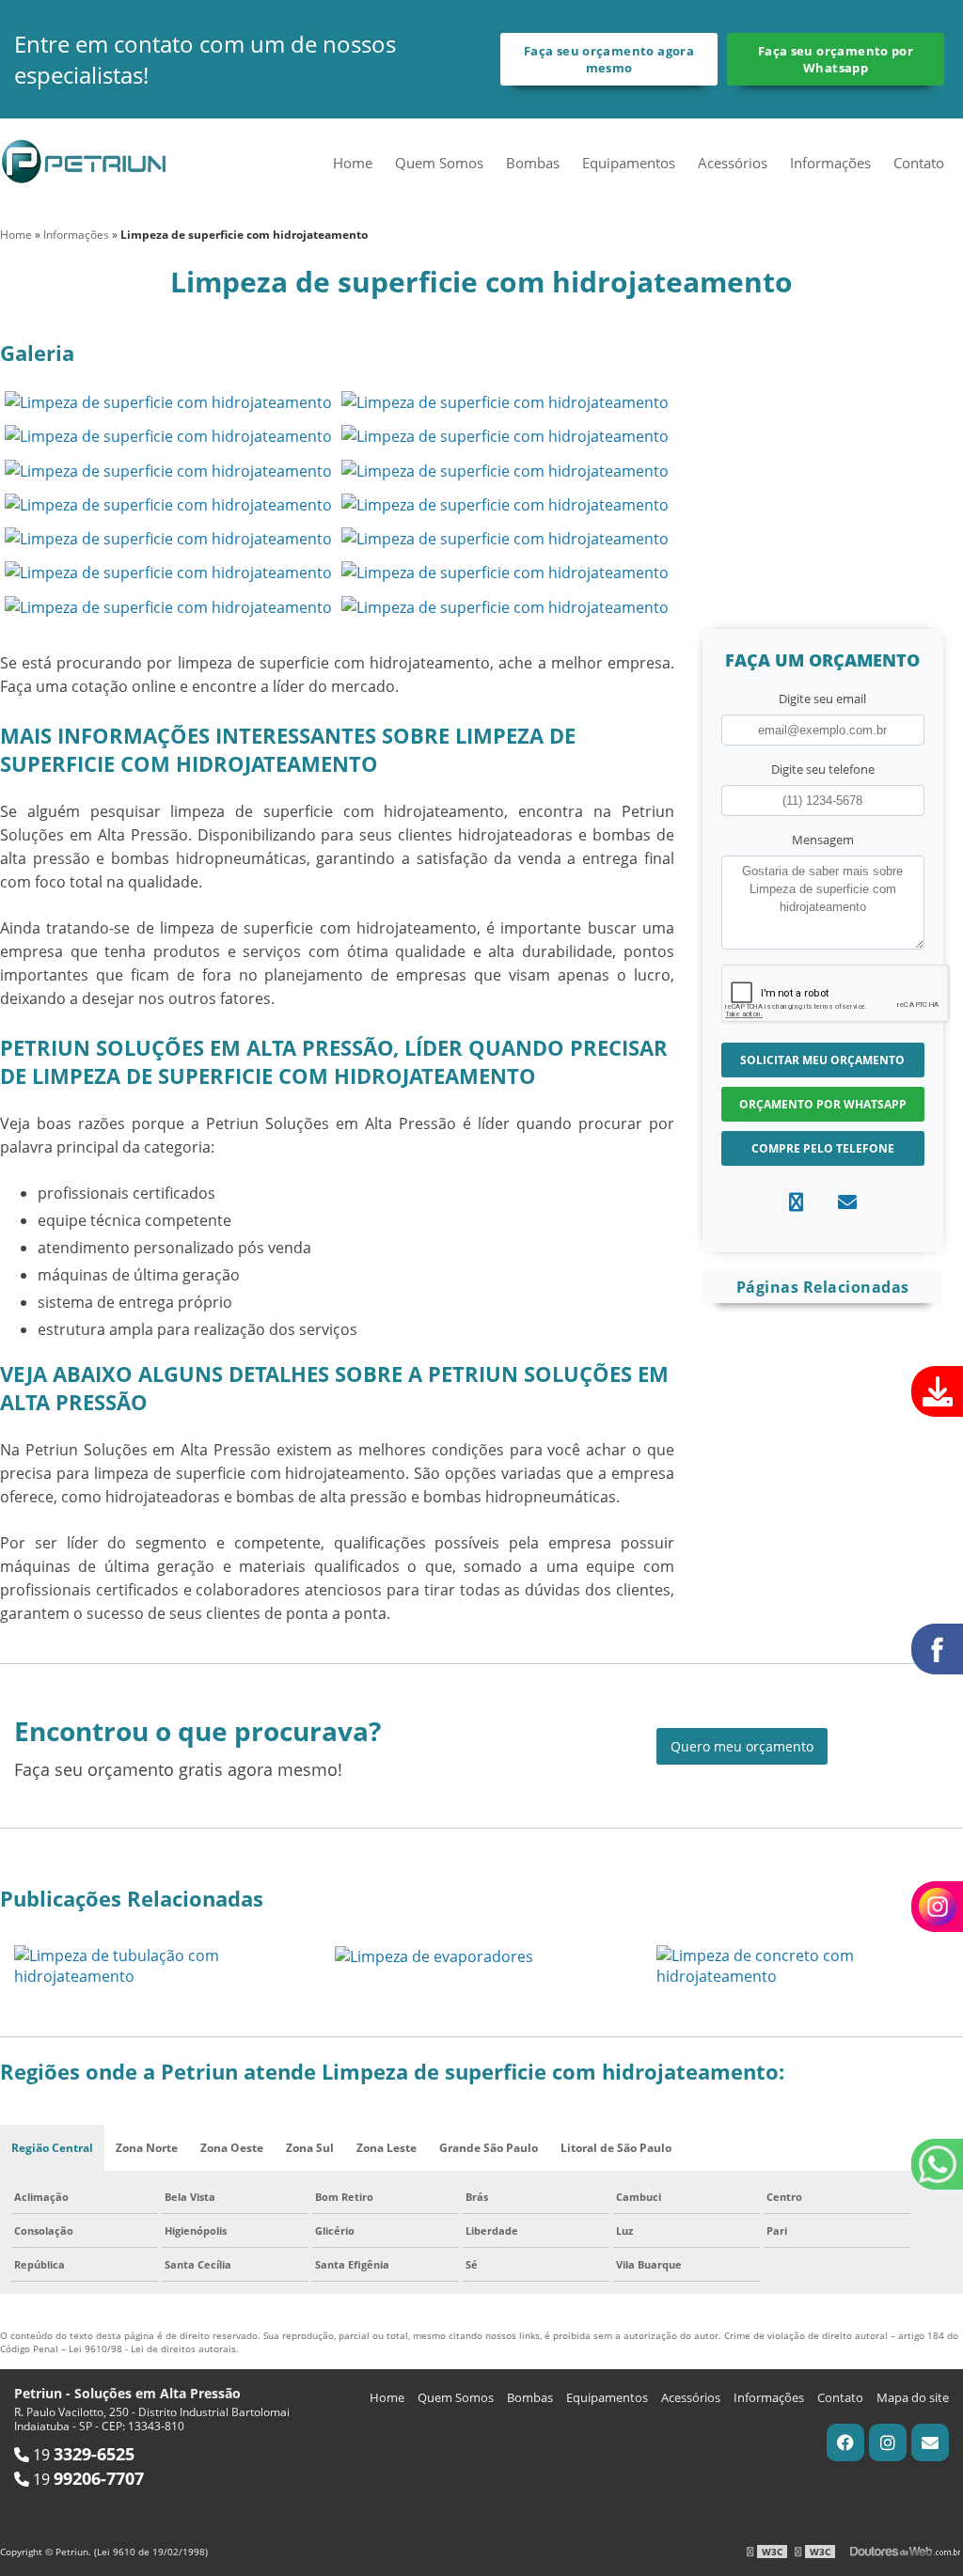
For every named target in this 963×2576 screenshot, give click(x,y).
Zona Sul (310, 2148)
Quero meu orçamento (742, 1746)
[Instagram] (888, 2442)
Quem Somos (439, 163)
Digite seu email (822, 699)
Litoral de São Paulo (616, 2148)
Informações (830, 163)
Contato (919, 163)
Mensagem (823, 840)
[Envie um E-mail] (930, 2442)
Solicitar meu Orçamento (822, 1060)
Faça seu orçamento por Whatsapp (836, 59)
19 (82, 2455)
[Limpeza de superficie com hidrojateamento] (168, 401)
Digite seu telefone (823, 769)
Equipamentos (629, 163)
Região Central (52, 2148)
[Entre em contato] (847, 1202)
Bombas (533, 163)
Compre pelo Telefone (823, 1148)
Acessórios (733, 163)
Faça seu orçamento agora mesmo (609, 59)
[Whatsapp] (796, 1202)
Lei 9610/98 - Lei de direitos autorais (152, 2348)
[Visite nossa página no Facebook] (845, 2442)
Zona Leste (387, 2148)
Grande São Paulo (489, 2148)
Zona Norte (147, 2148)
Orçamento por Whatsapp (823, 1104)
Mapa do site (913, 2397)
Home (353, 163)
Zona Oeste (232, 2148)
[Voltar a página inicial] (85, 159)
